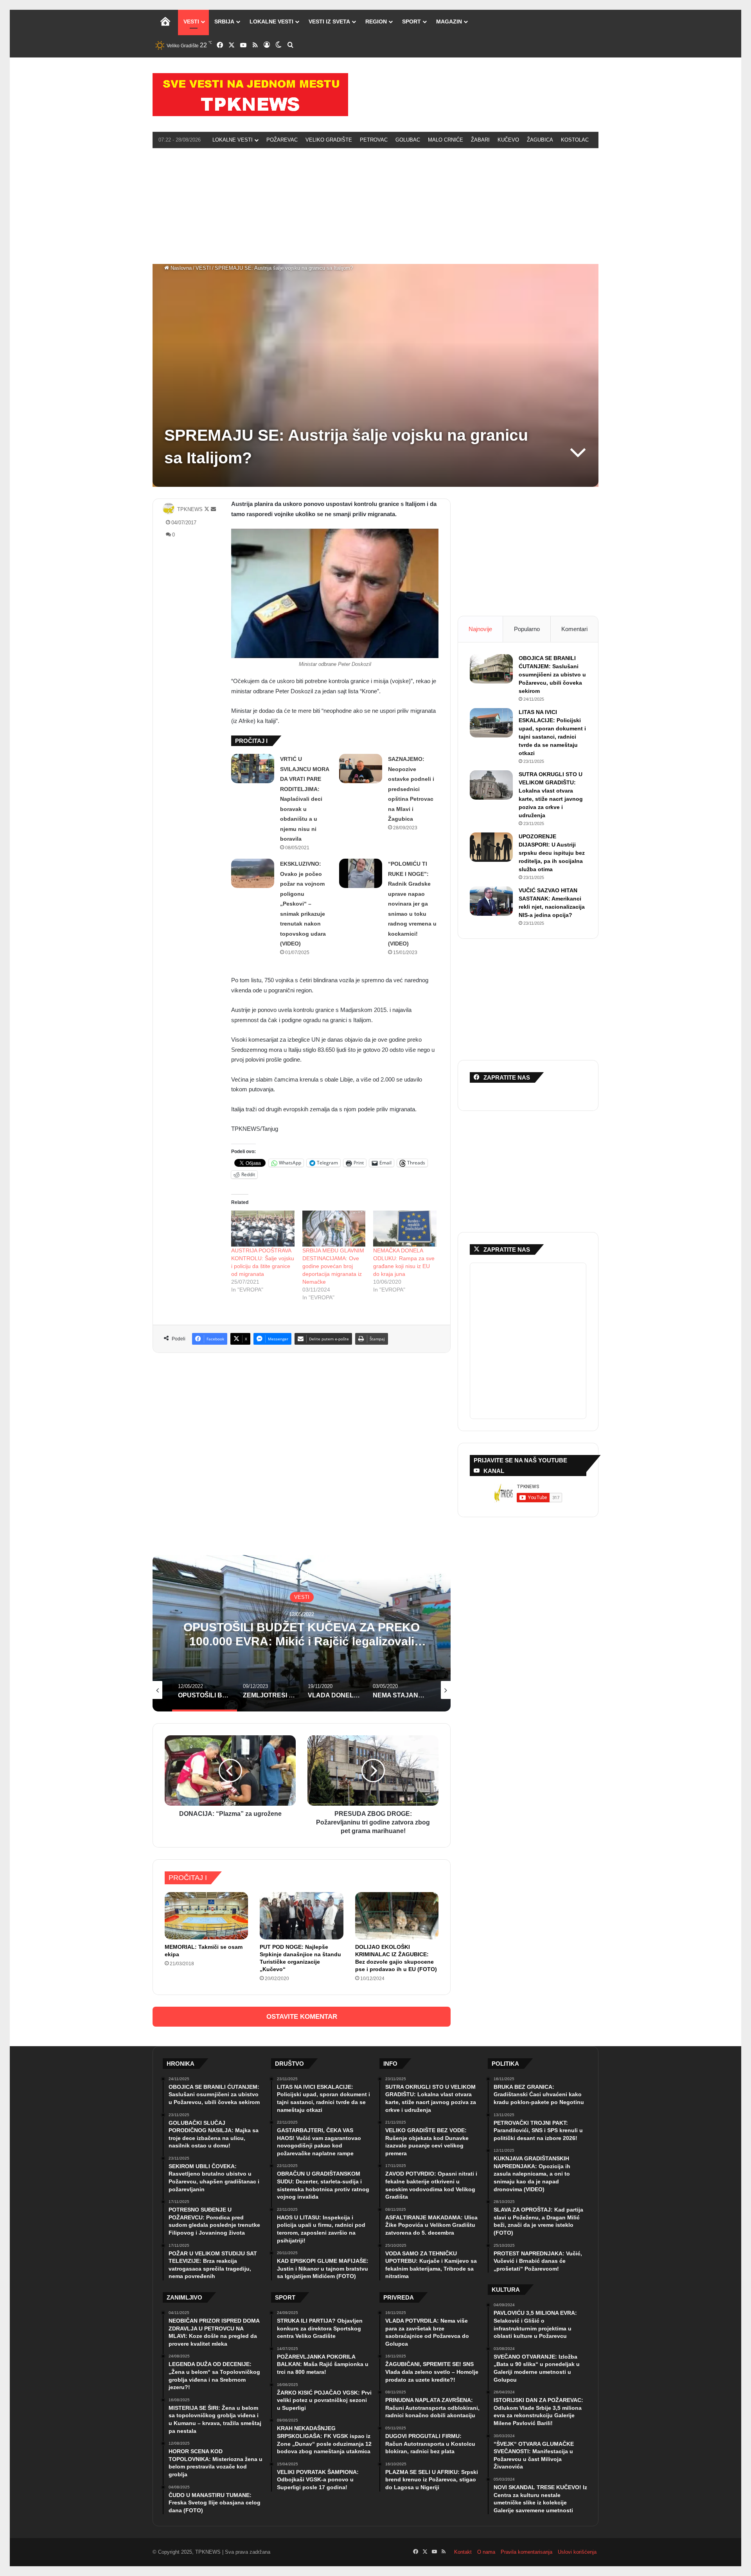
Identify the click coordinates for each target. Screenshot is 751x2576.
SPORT (411, 22)
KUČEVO (508, 140)
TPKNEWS (190, 509)
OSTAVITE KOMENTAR (302, 2017)
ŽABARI (480, 140)
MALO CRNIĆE (446, 140)
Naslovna (180, 268)
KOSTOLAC (575, 140)
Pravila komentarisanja (526, 2552)
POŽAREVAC (282, 140)
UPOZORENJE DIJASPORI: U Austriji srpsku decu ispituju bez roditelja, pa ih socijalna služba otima (552, 853)
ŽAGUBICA (540, 140)
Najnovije (480, 629)
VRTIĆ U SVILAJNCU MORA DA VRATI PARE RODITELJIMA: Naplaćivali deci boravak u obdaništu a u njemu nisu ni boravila (305, 799)
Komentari (574, 629)
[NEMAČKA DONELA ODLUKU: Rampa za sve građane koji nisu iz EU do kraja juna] (405, 1229)
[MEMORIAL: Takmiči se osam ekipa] (206, 1916)
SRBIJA (224, 22)
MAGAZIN (449, 22)
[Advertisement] (375, 205)
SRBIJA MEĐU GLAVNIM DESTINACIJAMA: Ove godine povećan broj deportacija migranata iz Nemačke (333, 1266)
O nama (486, 2552)
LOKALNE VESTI (271, 22)
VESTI (191, 22)
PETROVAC (374, 140)
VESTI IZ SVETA (329, 22)
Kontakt (463, 2552)
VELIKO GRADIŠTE (329, 140)
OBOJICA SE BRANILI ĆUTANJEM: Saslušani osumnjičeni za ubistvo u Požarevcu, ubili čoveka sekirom (552, 674)
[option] (302, 1633)
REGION (376, 22)
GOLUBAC (408, 140)
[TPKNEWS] (250, 95)
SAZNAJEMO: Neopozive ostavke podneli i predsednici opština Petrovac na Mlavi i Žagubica (411, 789)
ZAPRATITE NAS (507, 1249)
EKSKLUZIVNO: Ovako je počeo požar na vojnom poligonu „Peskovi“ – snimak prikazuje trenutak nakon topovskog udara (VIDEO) (303, 904)
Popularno (527, 629)
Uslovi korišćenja (577, 2552)
